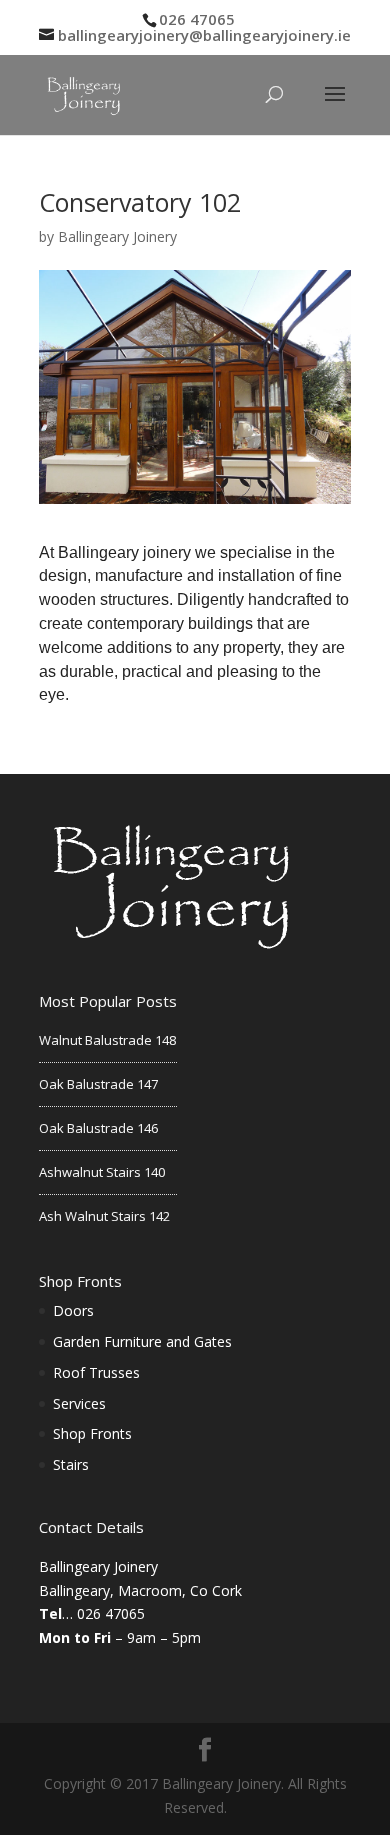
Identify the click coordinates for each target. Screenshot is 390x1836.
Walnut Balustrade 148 (107, 1040)
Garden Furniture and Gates (142, 1341)
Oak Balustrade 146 (98, 1128)
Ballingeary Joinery (117, 236)
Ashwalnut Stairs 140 (102, 1172)
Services (79, 1403)
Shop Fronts (92, 1433)
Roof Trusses (96, 1372)
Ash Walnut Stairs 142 (104, 1216)
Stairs (71, 1464)
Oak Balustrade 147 (98, 1084)
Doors (73, 1310)
